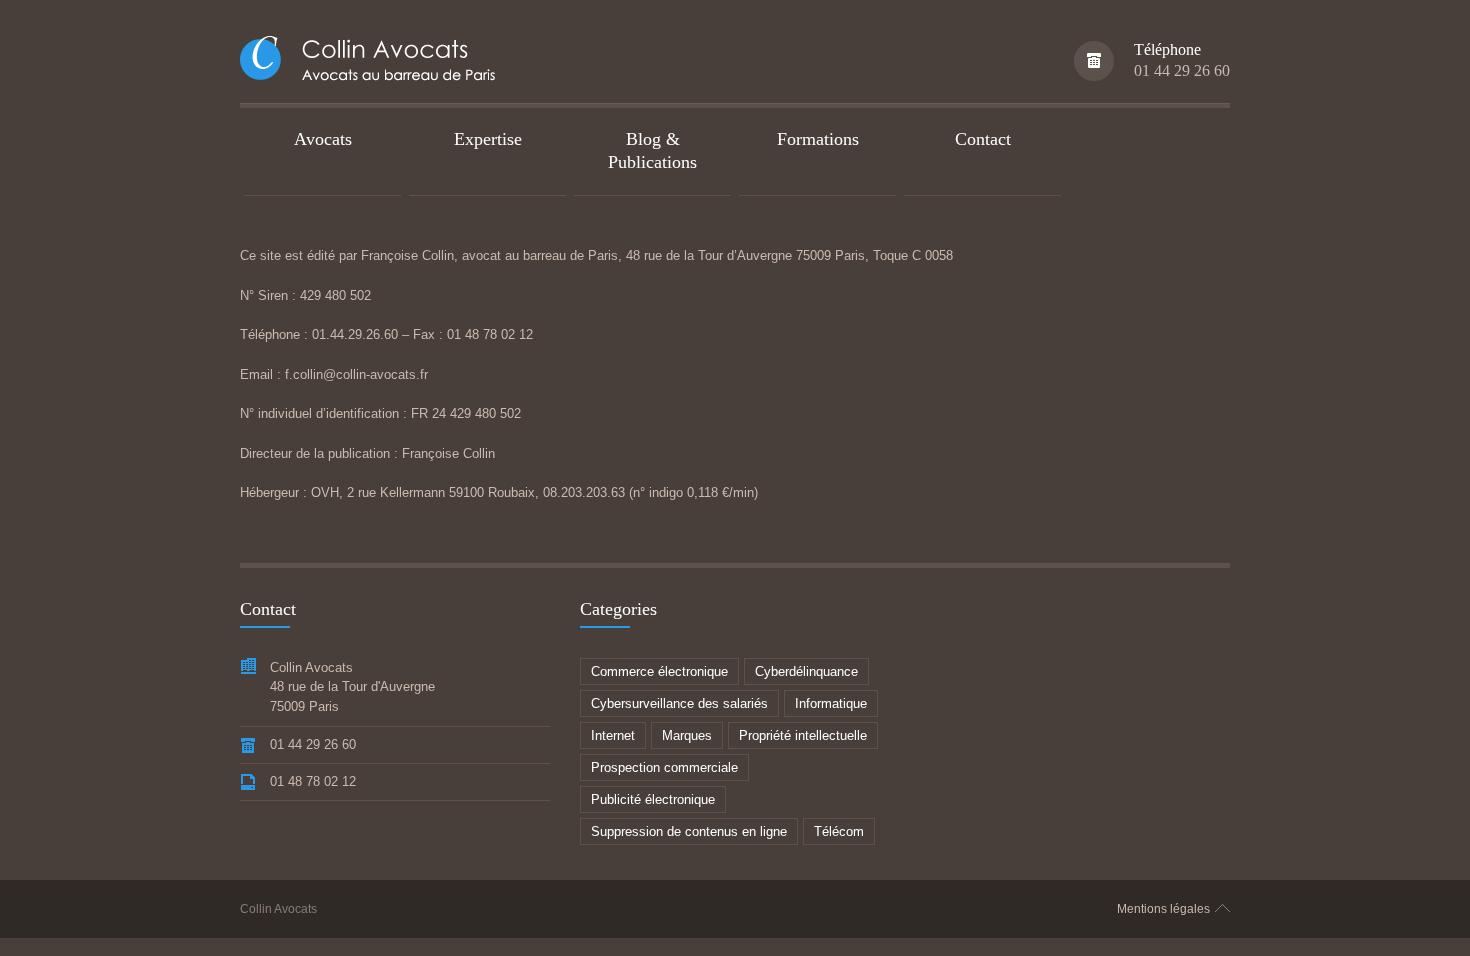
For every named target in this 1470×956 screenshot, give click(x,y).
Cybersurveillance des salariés (679, 703)
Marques (687, 735)
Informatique (831, 703)
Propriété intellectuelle (803, 735)
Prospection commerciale (664, 767)
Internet (613, 735)
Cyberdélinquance (806, 671)
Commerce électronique (659, 671)
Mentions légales (1163, 909)
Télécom (839, 831)
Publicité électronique (653, 799)
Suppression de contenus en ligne (689, 831)
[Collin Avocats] (372, 61)
